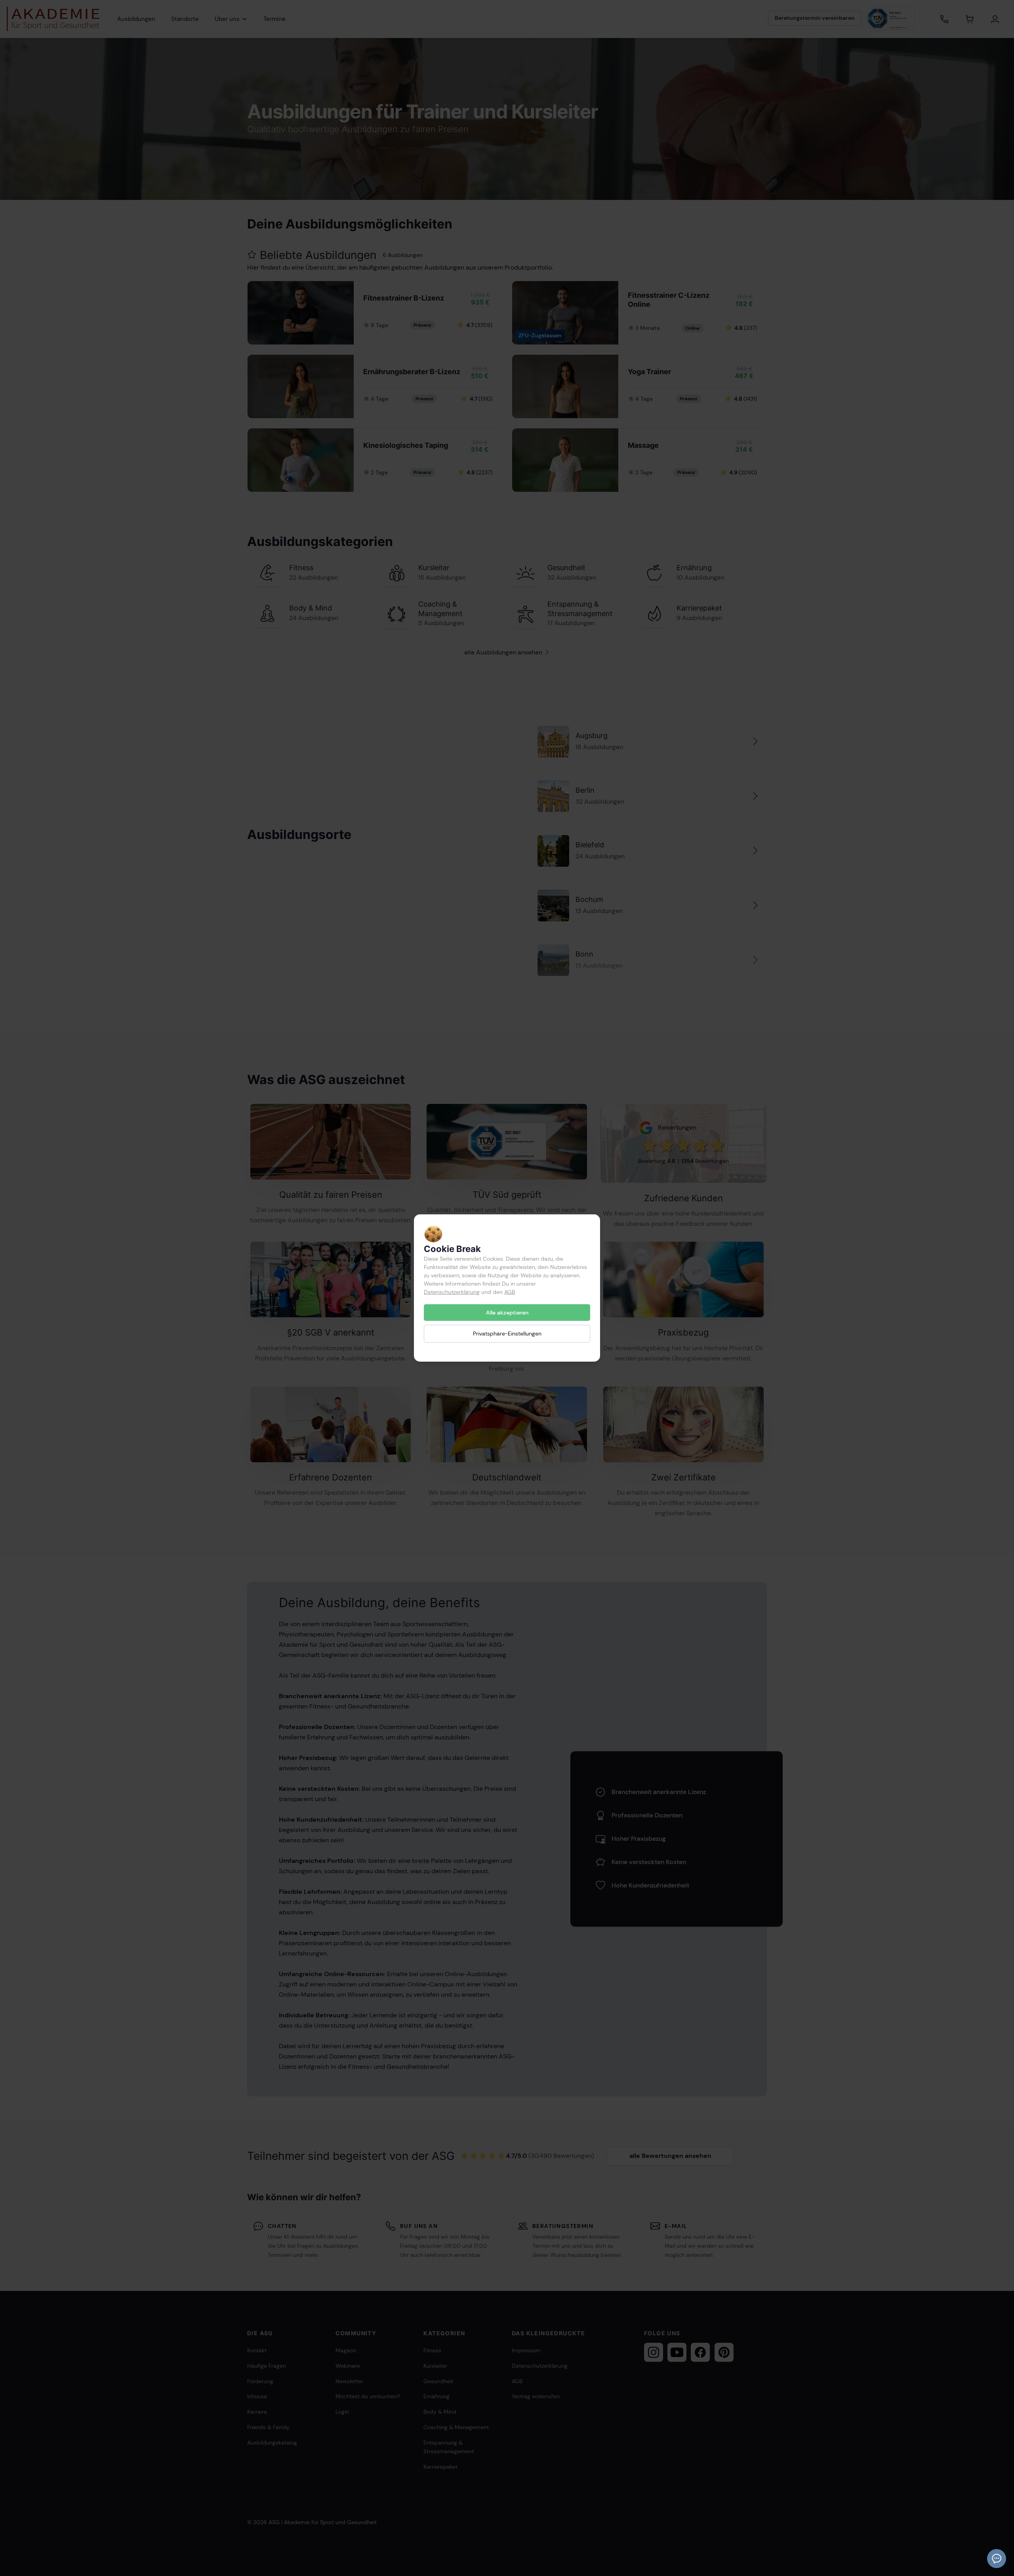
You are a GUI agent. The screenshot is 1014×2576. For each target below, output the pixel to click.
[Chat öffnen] (997, 2559)
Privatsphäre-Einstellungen (507, 1334)
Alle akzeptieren (507, 1313)
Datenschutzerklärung (452, 1292)
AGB (510, 1292)
